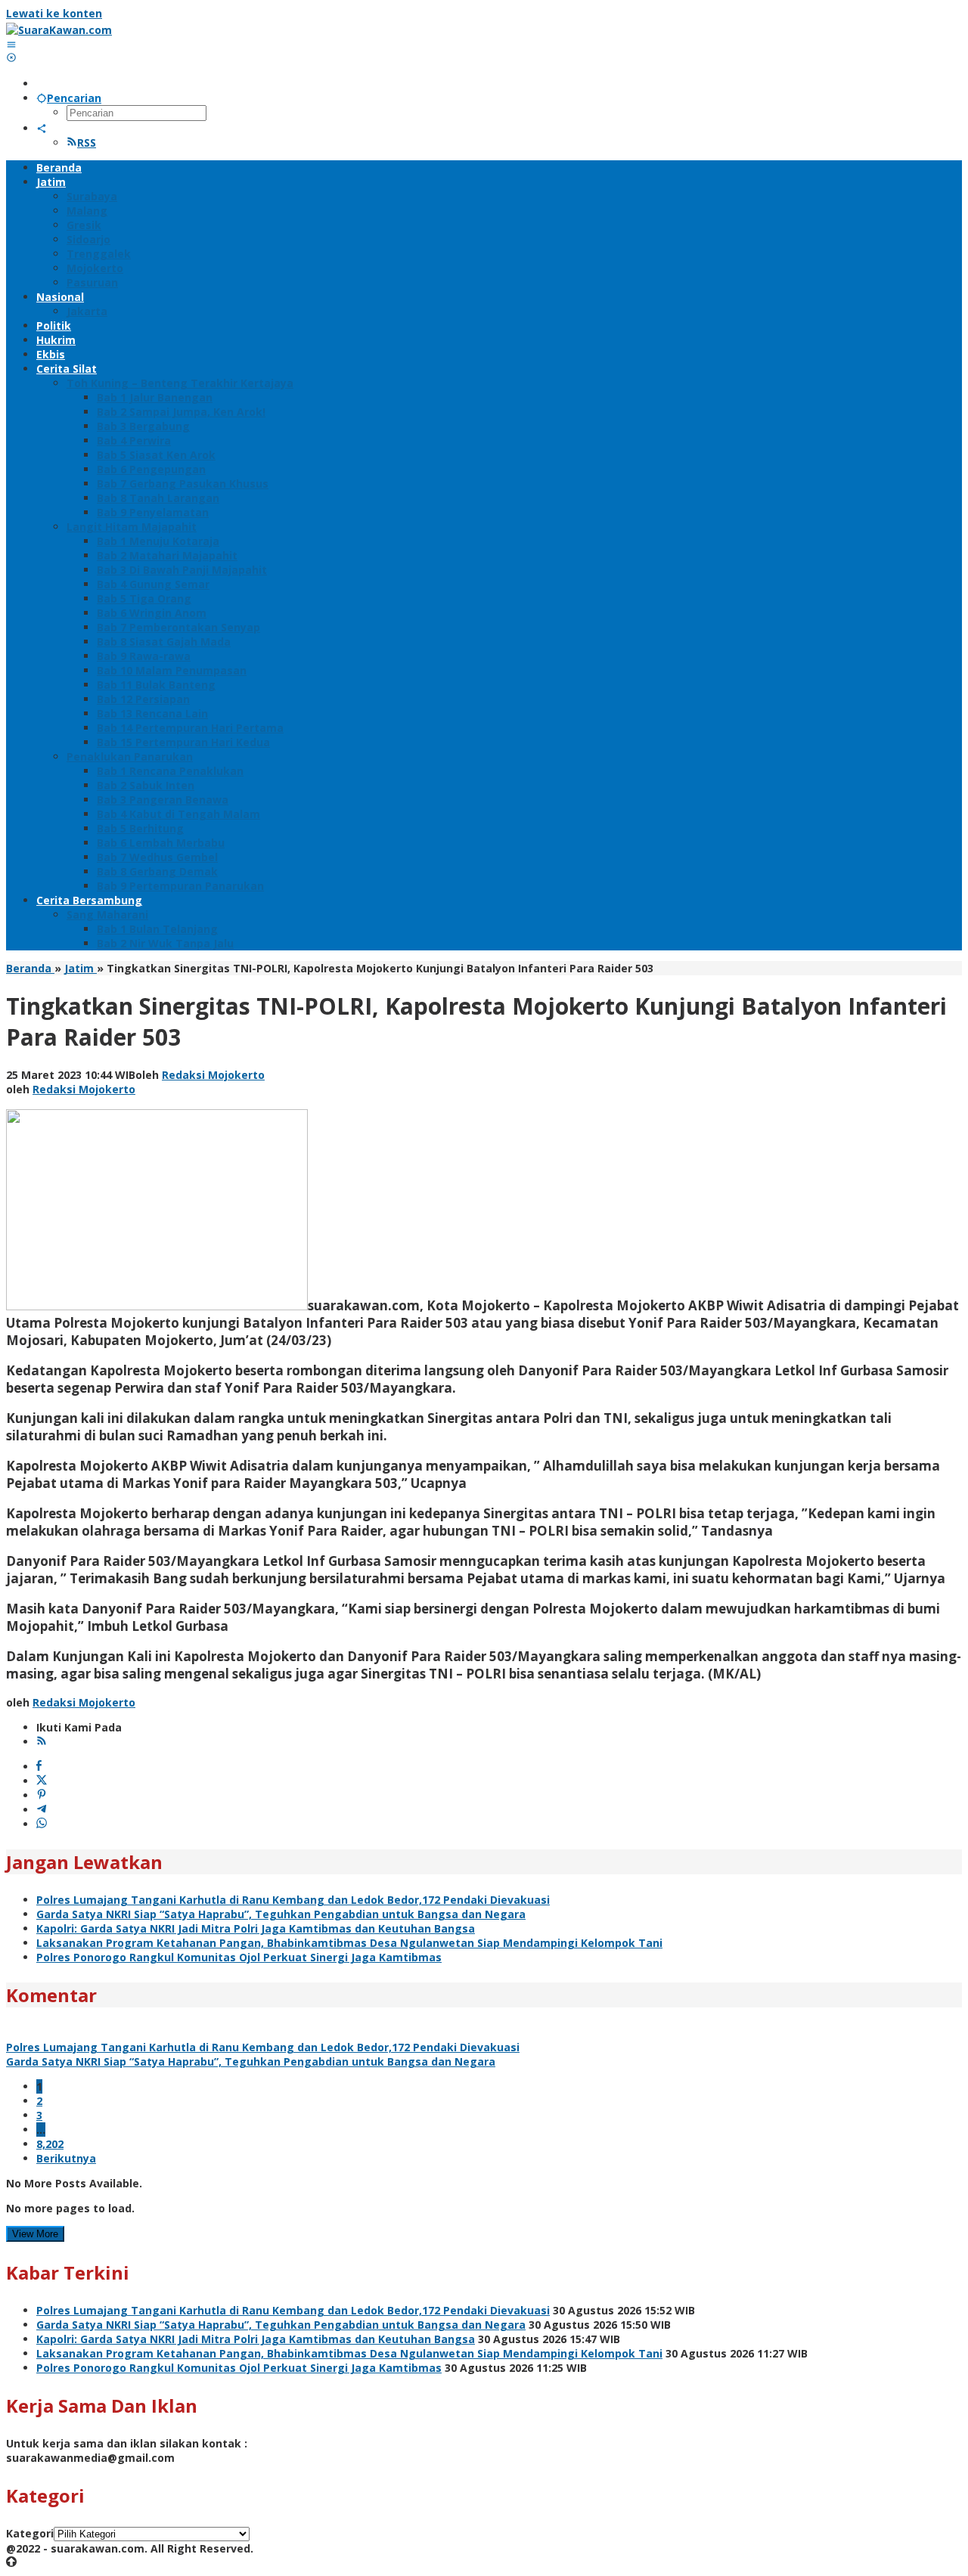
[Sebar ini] (39, 1767)
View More (35, 2234)
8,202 (50, 2144)
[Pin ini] (42, 1795)
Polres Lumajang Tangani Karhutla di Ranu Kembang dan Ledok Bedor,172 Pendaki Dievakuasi (293, 1900)
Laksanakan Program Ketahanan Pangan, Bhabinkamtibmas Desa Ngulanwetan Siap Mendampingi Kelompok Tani (349, 1943)
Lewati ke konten (54, 13)
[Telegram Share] (42, 1810)
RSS (87, 143)
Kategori (30, 2533)
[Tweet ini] (42, 1781)
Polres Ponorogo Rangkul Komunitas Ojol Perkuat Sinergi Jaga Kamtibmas (239, 1957)
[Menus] (11, 44)
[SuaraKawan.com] (59, 30)
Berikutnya (66, 2158)
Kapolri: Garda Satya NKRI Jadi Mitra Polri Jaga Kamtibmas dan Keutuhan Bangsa (256, 1928)
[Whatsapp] (42, 1824)
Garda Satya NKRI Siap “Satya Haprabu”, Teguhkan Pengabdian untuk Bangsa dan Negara (281, 1914)
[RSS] (42, 1742)
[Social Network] (42, 128)
